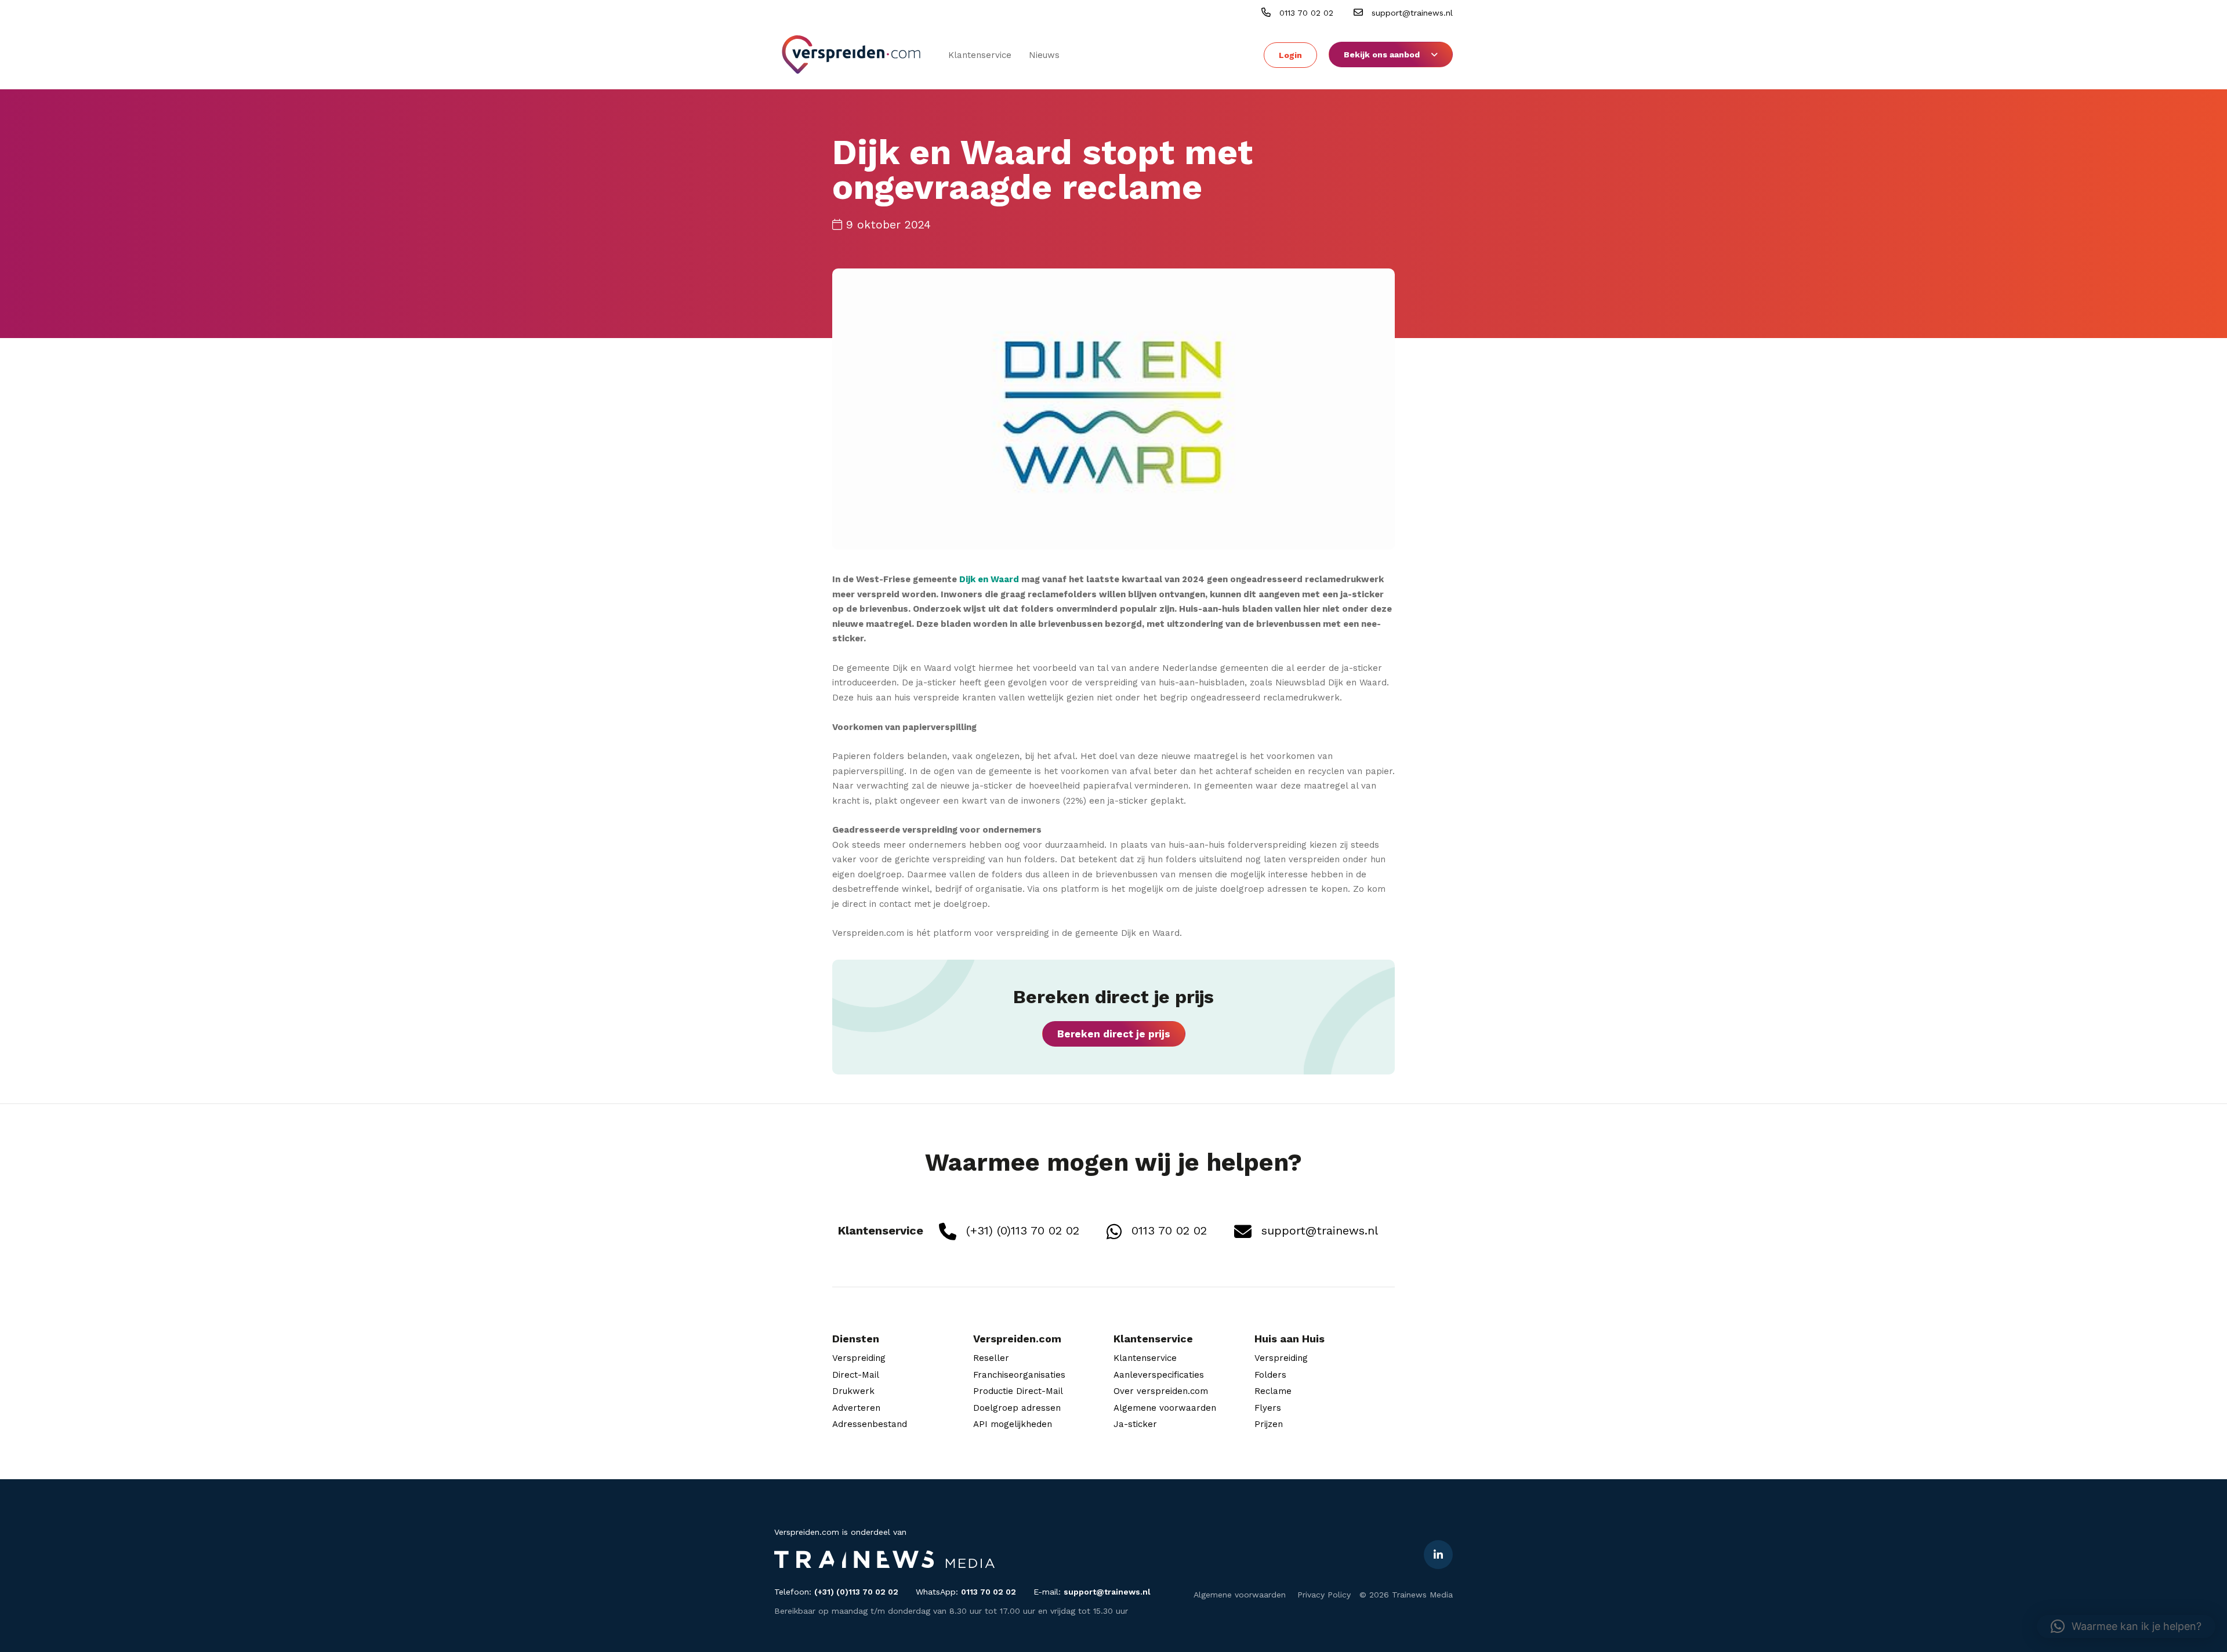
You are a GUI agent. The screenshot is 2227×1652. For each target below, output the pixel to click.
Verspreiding (859, 1358)
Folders (1270, 1375)
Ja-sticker (1135, 1424)
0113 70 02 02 (1305, 13)
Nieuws (1044, 55)
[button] (2126, 1626)
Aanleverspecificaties (1159, 1375)
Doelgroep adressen (1017, 1408)
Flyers (1268, 1408)
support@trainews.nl (1411, 13)
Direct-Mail (856, 1375)
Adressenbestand (870, 1424)
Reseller (991, 1358)
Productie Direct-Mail (1018, 1391)
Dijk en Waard (989, 579)
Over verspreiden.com (1161, 1391)
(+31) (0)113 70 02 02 (1021, 1230)
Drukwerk (853, 1391)
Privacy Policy (1324, 1595)
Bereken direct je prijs (1114, 1034)
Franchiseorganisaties (1019, 1375)
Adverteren (856, 1408)
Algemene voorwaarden (1165, 1408)
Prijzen (1269, 1424)
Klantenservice (980, 55)
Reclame (1273, 1391)
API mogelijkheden (1013, 1424)
